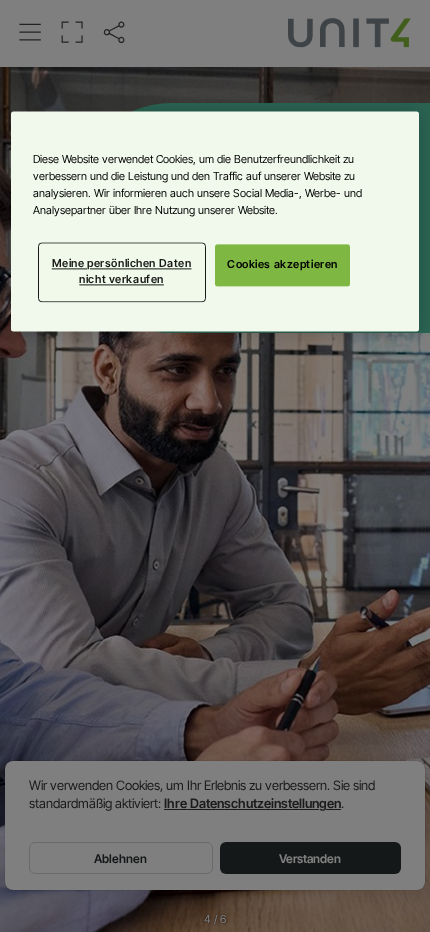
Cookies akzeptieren (282, 264)
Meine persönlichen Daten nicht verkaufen (122, 271)
